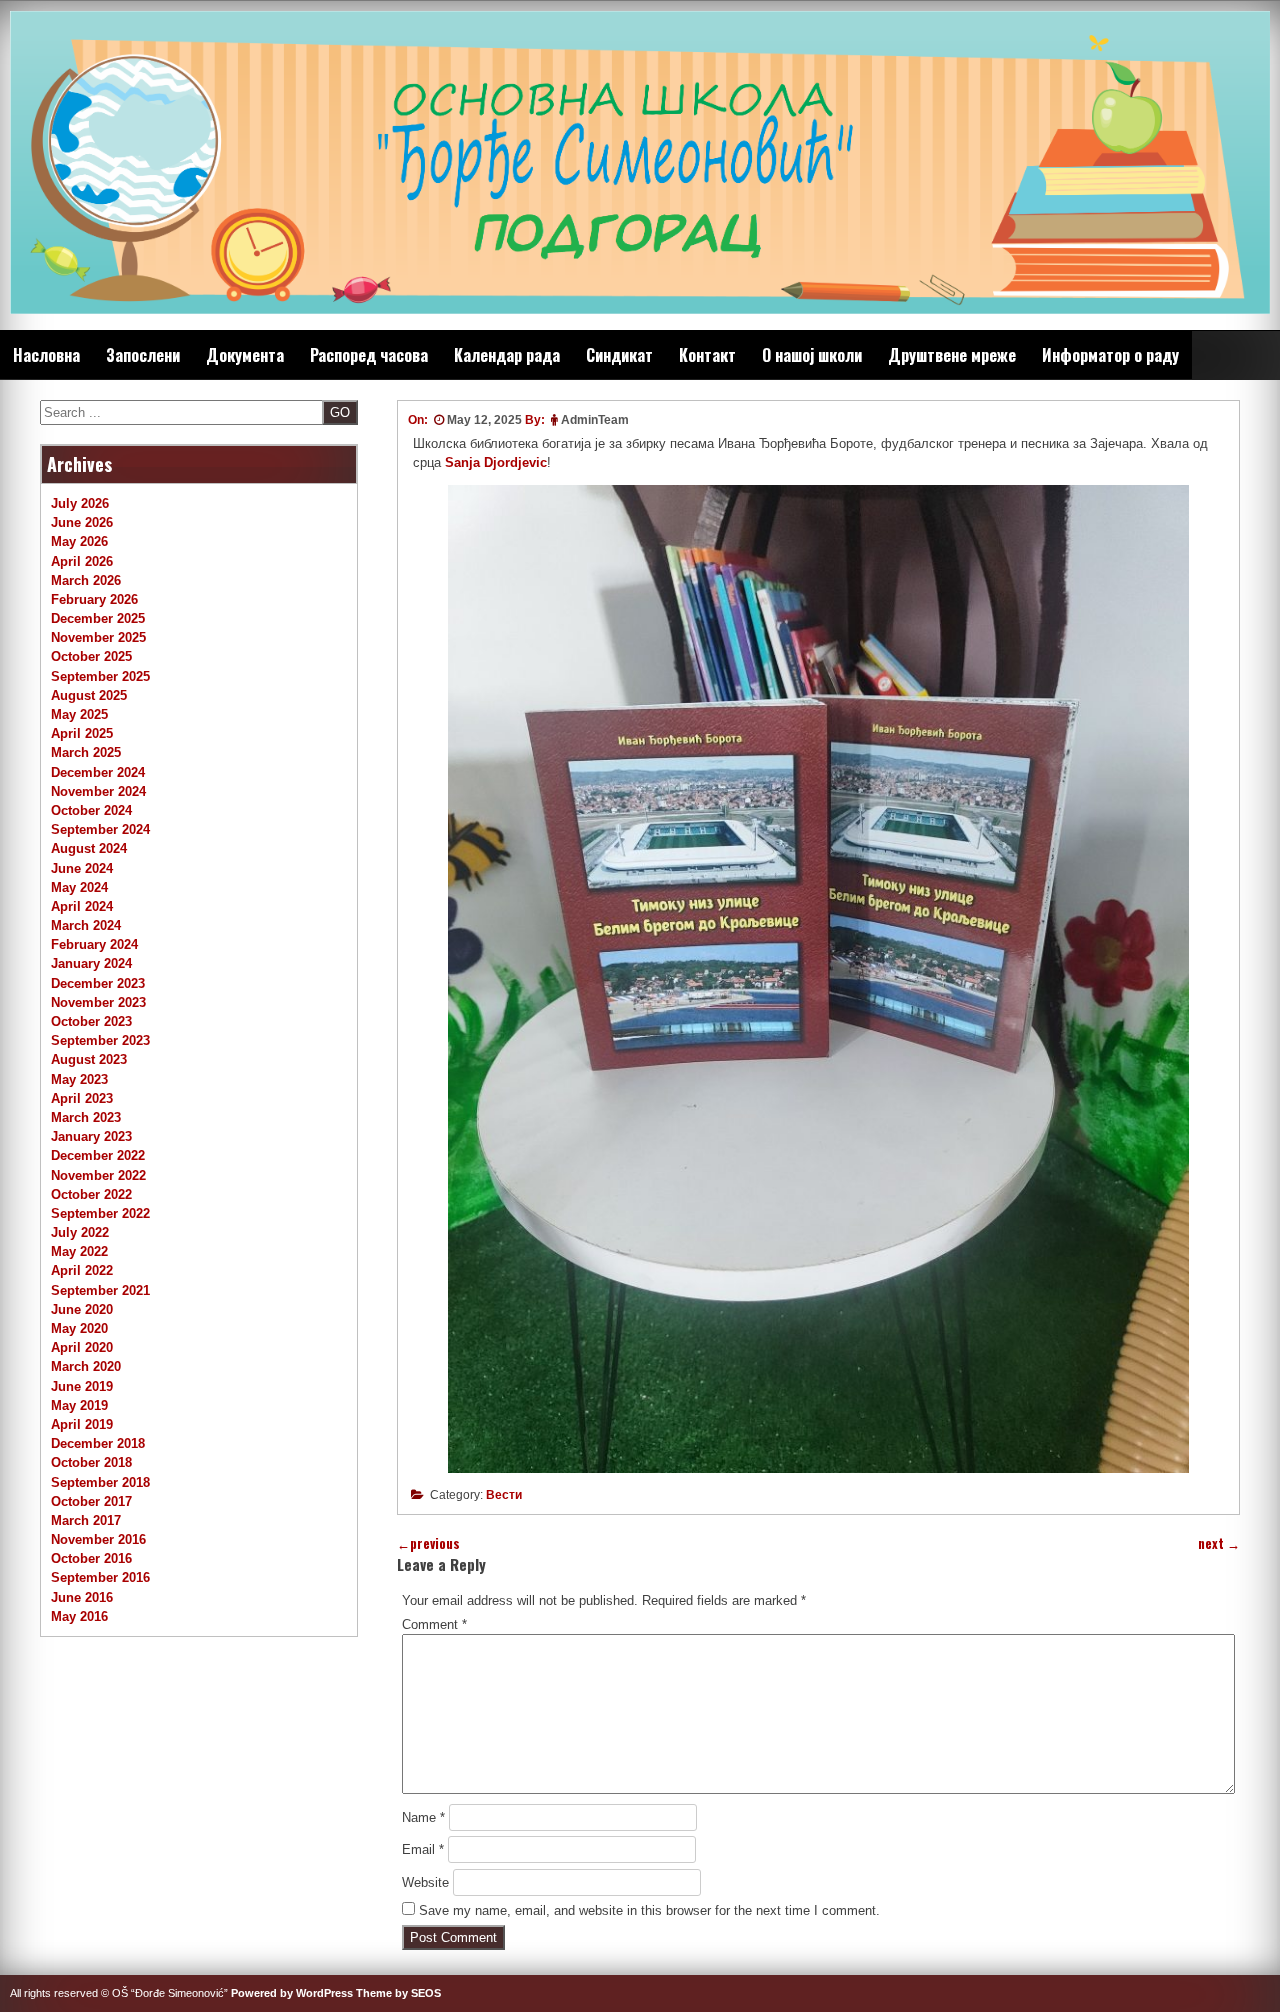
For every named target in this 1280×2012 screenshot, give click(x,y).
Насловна (46, 355)
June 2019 (82, 1386)
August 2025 (89, 695)
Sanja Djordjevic (496, 462)
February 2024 (94, 944)
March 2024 (86, 925)
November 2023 (98, 1002)
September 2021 (100, 1290)
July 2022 (80, 1232)
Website (425, 1882)
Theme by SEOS (398, 1993)
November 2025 (98, 637)
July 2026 (80, 503)
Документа (245, 355)
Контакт (707, 355)
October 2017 (91, 1501)
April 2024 (82, 906)
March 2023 (86, 1117)
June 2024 (82, 868)
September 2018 (100, 1482)
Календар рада (507, 355)
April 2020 (82, 1347)
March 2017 (86, 1520)
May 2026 (79, 541)
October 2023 (91, 1021)
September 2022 (100, 1213)
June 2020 (82, 1309)
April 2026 (82, 561)
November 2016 (98, 1539)
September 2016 (100, 1577)
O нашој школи (812, 355)
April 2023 (82, 1098)
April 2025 (82, 733)
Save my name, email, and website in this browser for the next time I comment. (649, 1910)
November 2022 (98, 1175)
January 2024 (91, 963)
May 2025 (79, 714)
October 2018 (91, 1462)
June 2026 (82, 522)
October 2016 (91, 1558)
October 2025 (91, 656)
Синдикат (619, 355)
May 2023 (79, 1079)
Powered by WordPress (292, 1993)
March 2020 (86, 1366)
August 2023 (89, 1059)
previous (428, 1543)
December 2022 (98, 1155)
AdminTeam (595, 420)
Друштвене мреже (952, 355)
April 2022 (82, 1270)
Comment (434, 1624)
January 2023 (91, 1136)
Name (423, 1817)
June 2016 (82, 1597)
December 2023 (98, 983)
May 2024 (79, 887)
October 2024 (91, 810)
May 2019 (79, 1405)
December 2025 (98, 618)
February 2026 (94, 599)
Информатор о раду (1110, 355)
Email (423, 1849)
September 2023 (100, 1040)
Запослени (143, 355)
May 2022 (79, 1251)
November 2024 (98, 791)
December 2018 (98, 1443)
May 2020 (79, 1328)
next (1219, 1543)
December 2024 (98, 772)
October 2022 (91, 1194)
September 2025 (100, 676)
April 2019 (82, 1424)
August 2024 (89, 848)
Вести (504, 1495)
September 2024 (100, 829)
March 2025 (86, 752)
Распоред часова (369, 355)
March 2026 (86, 580)
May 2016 (79, 1616)
